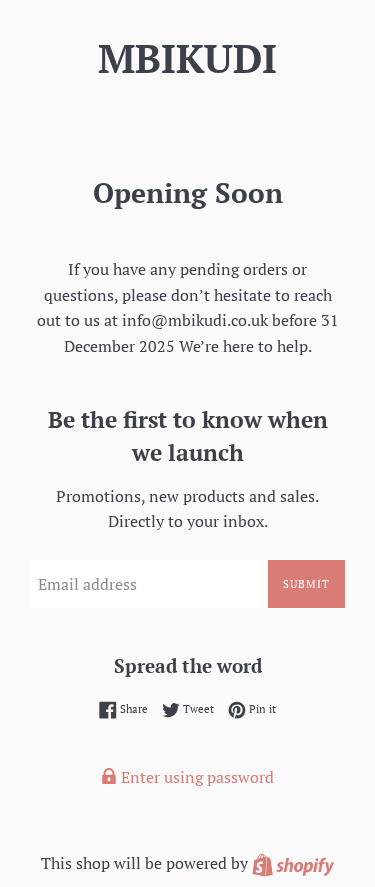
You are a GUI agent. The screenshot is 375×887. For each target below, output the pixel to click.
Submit (306, 584)
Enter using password (195, 777)
